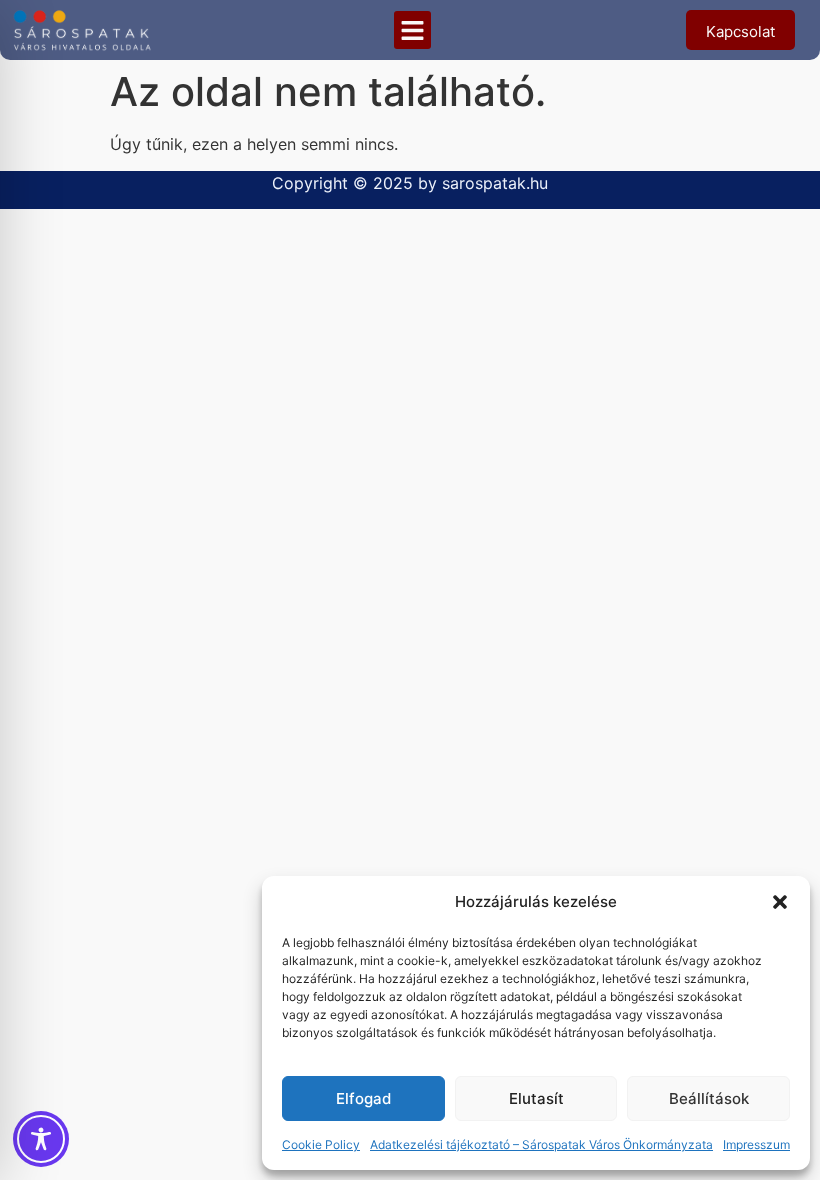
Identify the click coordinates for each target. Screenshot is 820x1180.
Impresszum (756, 1144)
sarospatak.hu (495, 183)
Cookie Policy (321, 1144)
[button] (780, 902)
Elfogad (363, 1098)
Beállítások (709, 1098)
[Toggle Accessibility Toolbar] (41, 1139)
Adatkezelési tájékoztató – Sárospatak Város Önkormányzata (541, 1144)
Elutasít (536, 1098)
